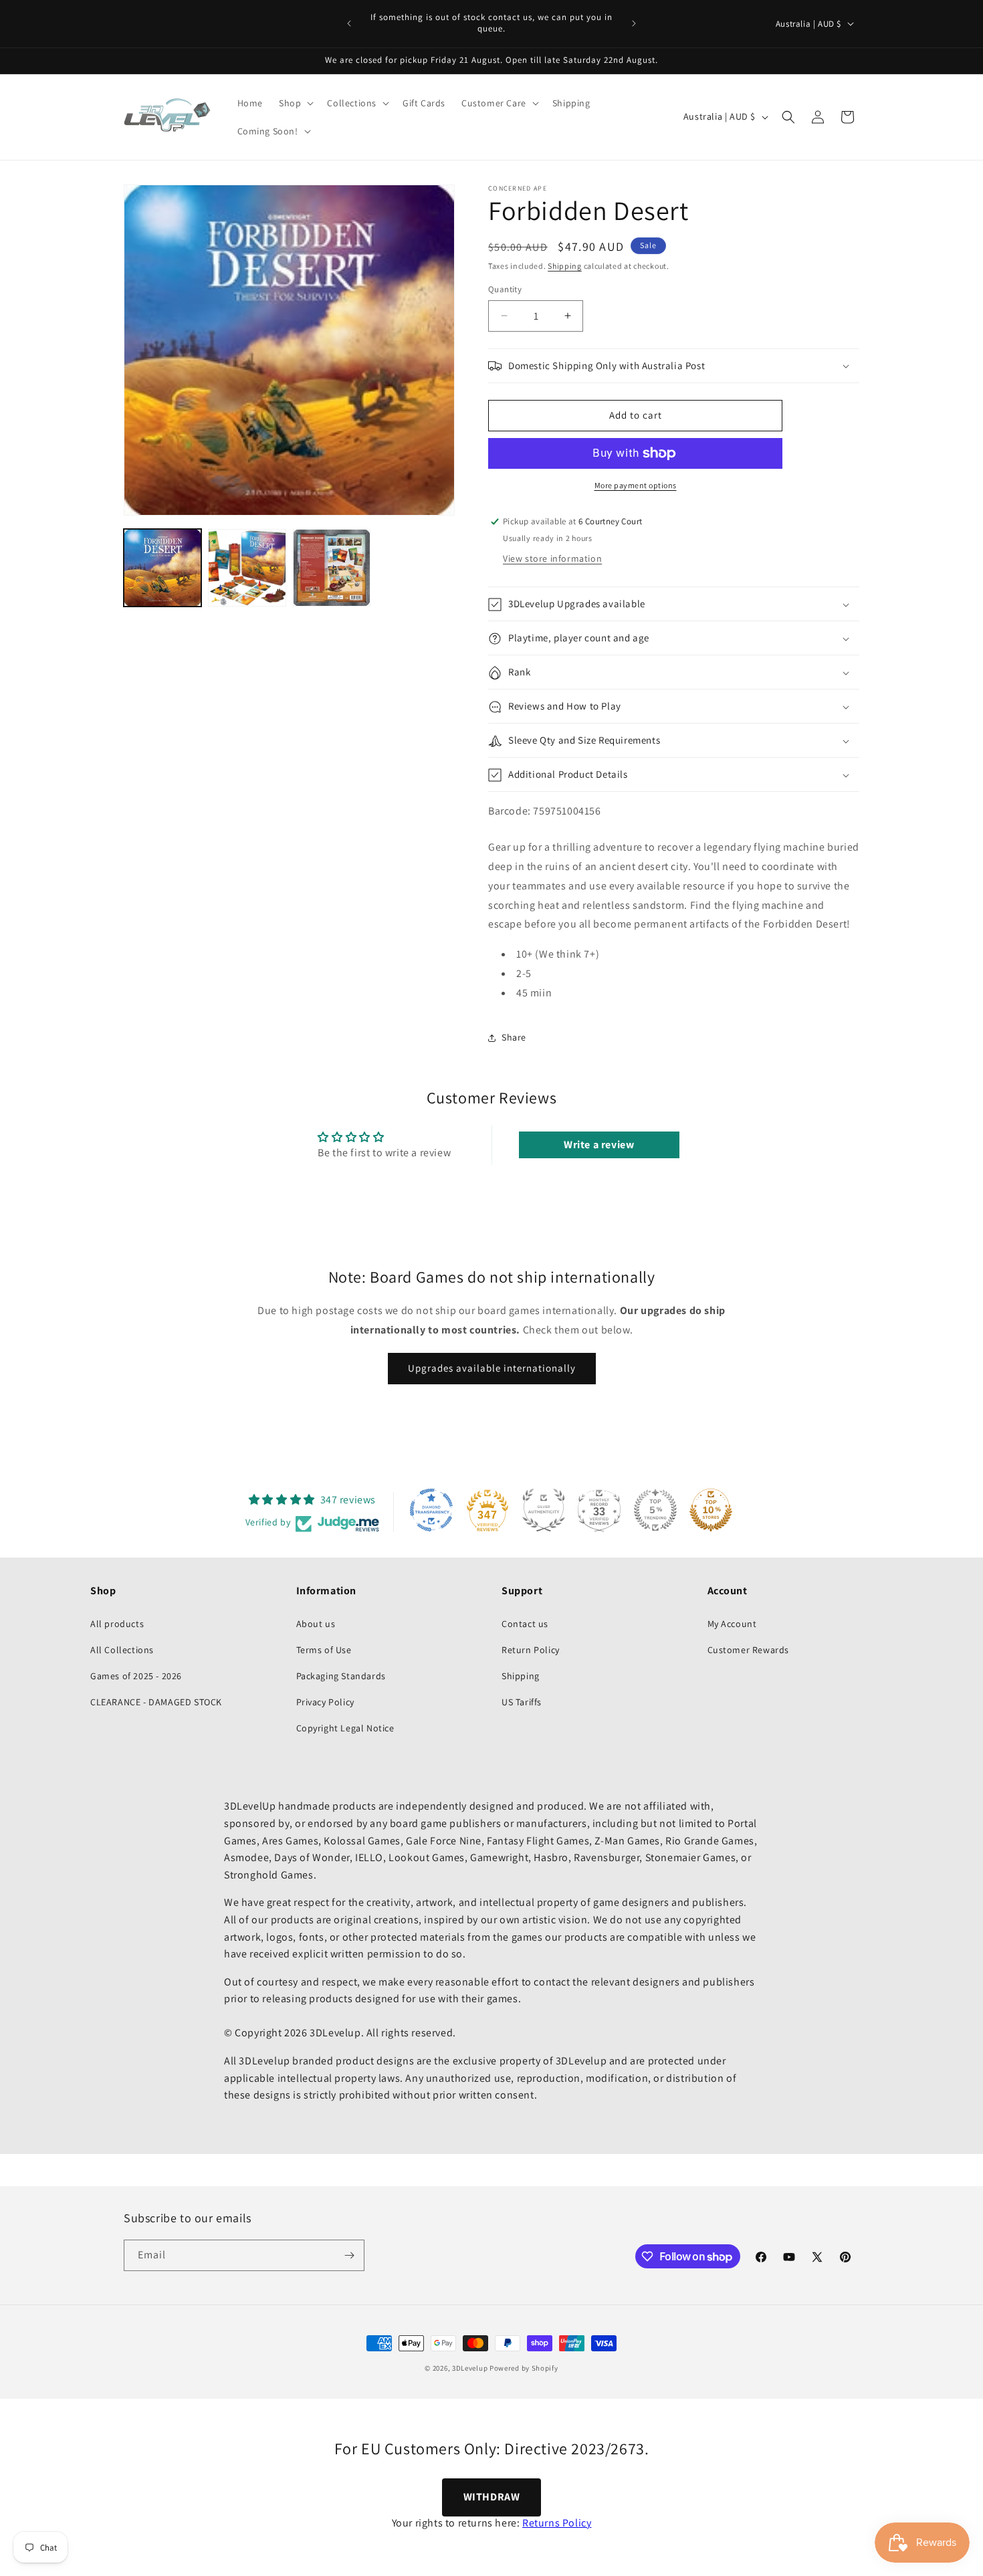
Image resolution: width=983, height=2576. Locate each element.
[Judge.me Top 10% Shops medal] (711, 1510)
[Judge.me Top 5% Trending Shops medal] (655, 1510)
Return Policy (531, 1650)
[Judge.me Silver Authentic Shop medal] (544, 1510)
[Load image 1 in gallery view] (162, 568)
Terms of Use (324, 1650)
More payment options (636, 485)
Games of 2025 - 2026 (136, 1676)
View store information (552, 559)
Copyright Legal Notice (345, 1728)
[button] (295, 103)
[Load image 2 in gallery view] (247, 568)
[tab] (674, 920)
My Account (732, 1624)
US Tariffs (522, 1702)
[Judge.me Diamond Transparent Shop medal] (431, 1510)
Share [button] (514, 1037)
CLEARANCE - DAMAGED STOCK (156, 1702)
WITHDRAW (492, 2497)
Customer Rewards (749, 1650)
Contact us (525, 1624)
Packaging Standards (341, 1676)
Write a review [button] (599, 1145)
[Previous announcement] (349, 23)
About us (316, 1624)
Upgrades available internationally (492, 1369)
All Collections (122, 1650)
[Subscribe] (349, 2255)
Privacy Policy (325, 1702)
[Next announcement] (634, 23)
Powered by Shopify (524, 2368)
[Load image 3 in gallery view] (332, 568)
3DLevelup (470, 2368)
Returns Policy (557, 2523)
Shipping (565, 266)
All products (117, 1624)
